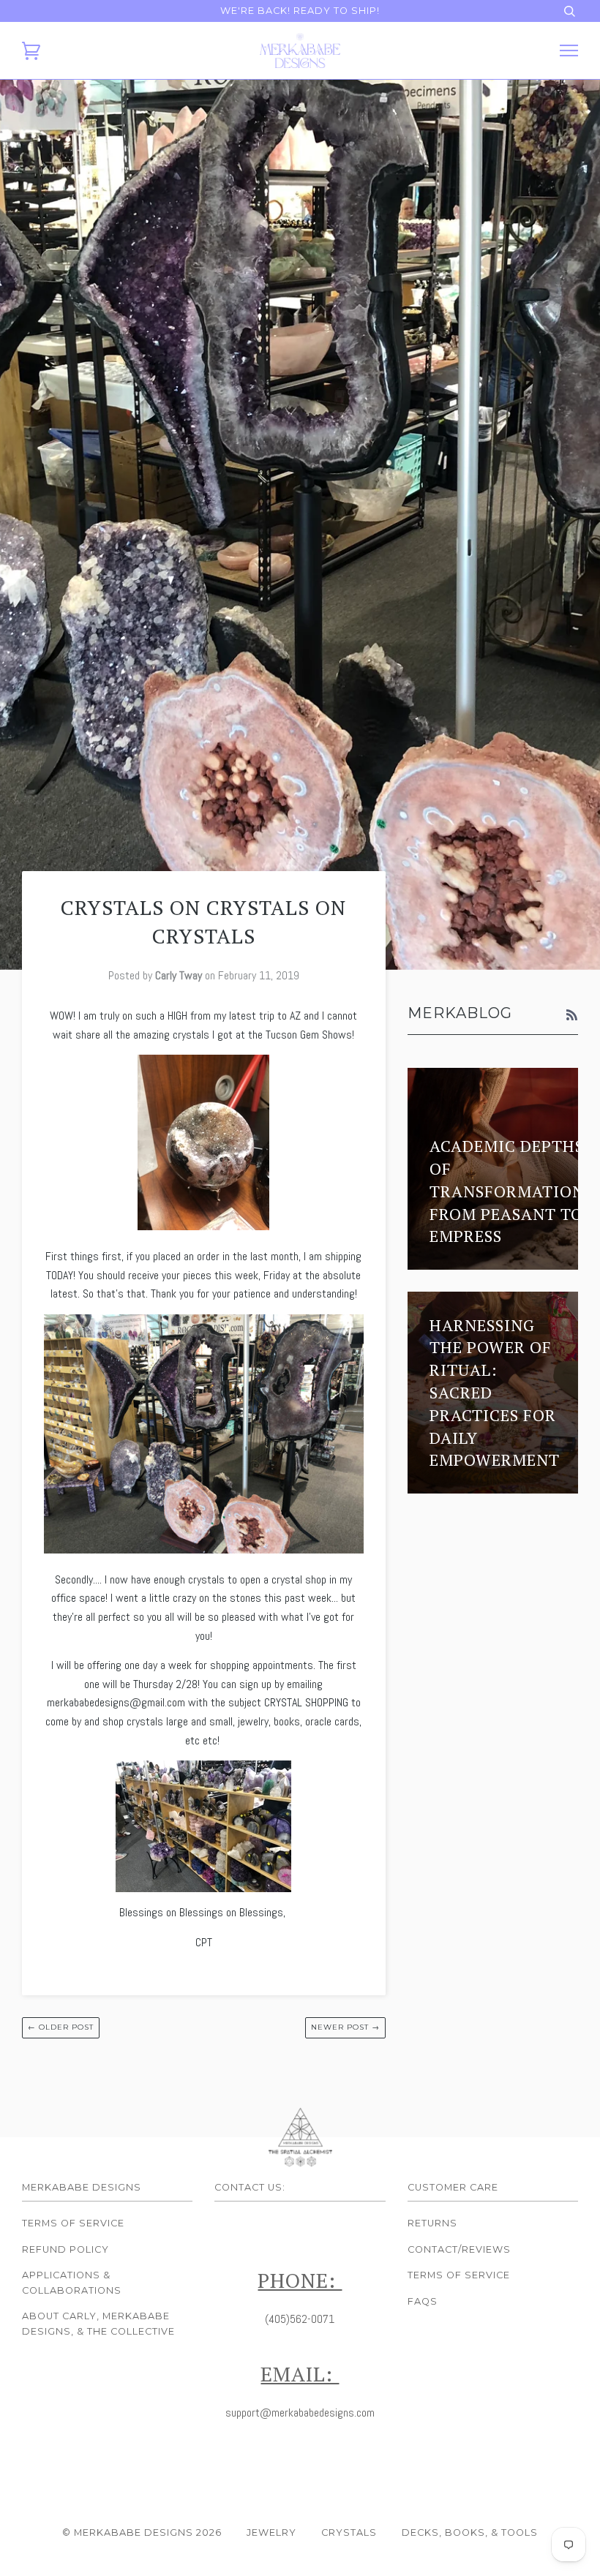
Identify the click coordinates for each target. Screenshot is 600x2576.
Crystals (349, 2532)
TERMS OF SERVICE (459, 2275)
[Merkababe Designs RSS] (572, 1016)
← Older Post (61, 2027)
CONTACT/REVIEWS (459, 2249)
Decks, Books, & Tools (470, 2532)
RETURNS (432, 2223)
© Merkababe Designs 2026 (142, 2532)
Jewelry (271, 2532)
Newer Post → (345, 2027)
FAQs (423, 2301)
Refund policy (65, 2249)
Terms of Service (73, 2223)
